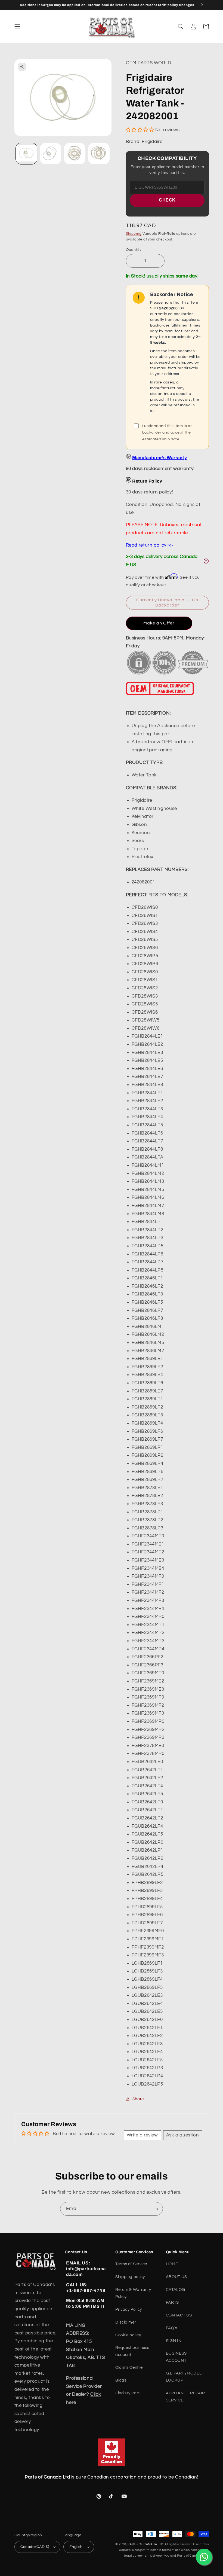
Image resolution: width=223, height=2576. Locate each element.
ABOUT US (176, 2277)
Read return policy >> (149, 545)
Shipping (134, 234)
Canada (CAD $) (35, 2547)
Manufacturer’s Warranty (159, 458)
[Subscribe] (156, 2209)
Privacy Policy (129, 2310)
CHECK (167, 200)
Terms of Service (131, 2264)
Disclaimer (126, 2322)
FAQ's (172, 2328)
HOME (172, 2264)
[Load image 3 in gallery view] (75, 154)
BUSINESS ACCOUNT (176, 2357)
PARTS (172, 2302)
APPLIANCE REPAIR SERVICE (185, 2397)
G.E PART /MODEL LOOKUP (184, 2377)
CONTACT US (179, 2315)
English (76, 2547)
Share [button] (138, 2099)
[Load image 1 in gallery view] (26, 154)
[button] (17, 26)
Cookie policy (128, 2335)
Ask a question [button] (183, 2135)
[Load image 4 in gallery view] (99, 154)
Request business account (132, 2351)
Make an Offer (159, 623)
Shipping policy (130, 2277)
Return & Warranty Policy (133, 2293)
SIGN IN (174, 2341)
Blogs (121, 2380)
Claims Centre (129, 2368)
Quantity (134, 250)
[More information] (206, 561)
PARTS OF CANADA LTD (145, 2544)
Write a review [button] (142, 2135)
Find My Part (128, 2393)
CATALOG (175, 2290)
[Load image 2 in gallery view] (51, 154)
